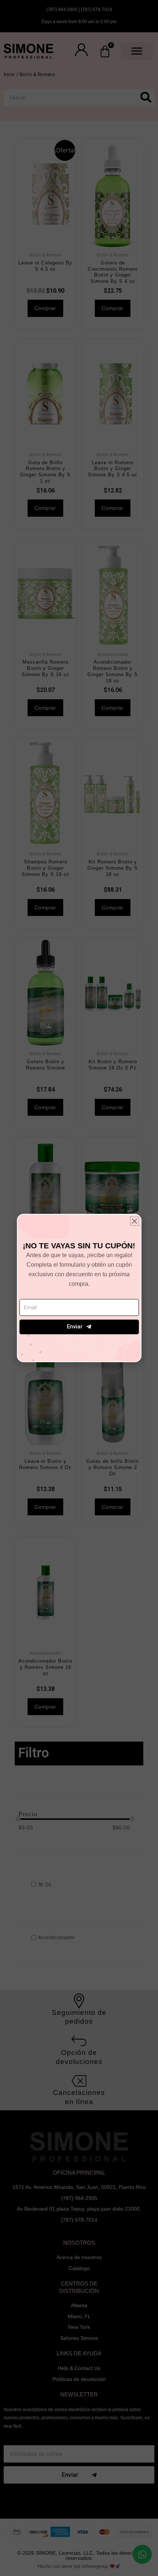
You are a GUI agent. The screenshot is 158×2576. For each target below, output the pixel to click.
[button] (134, 1221)
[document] (79, 1288)
